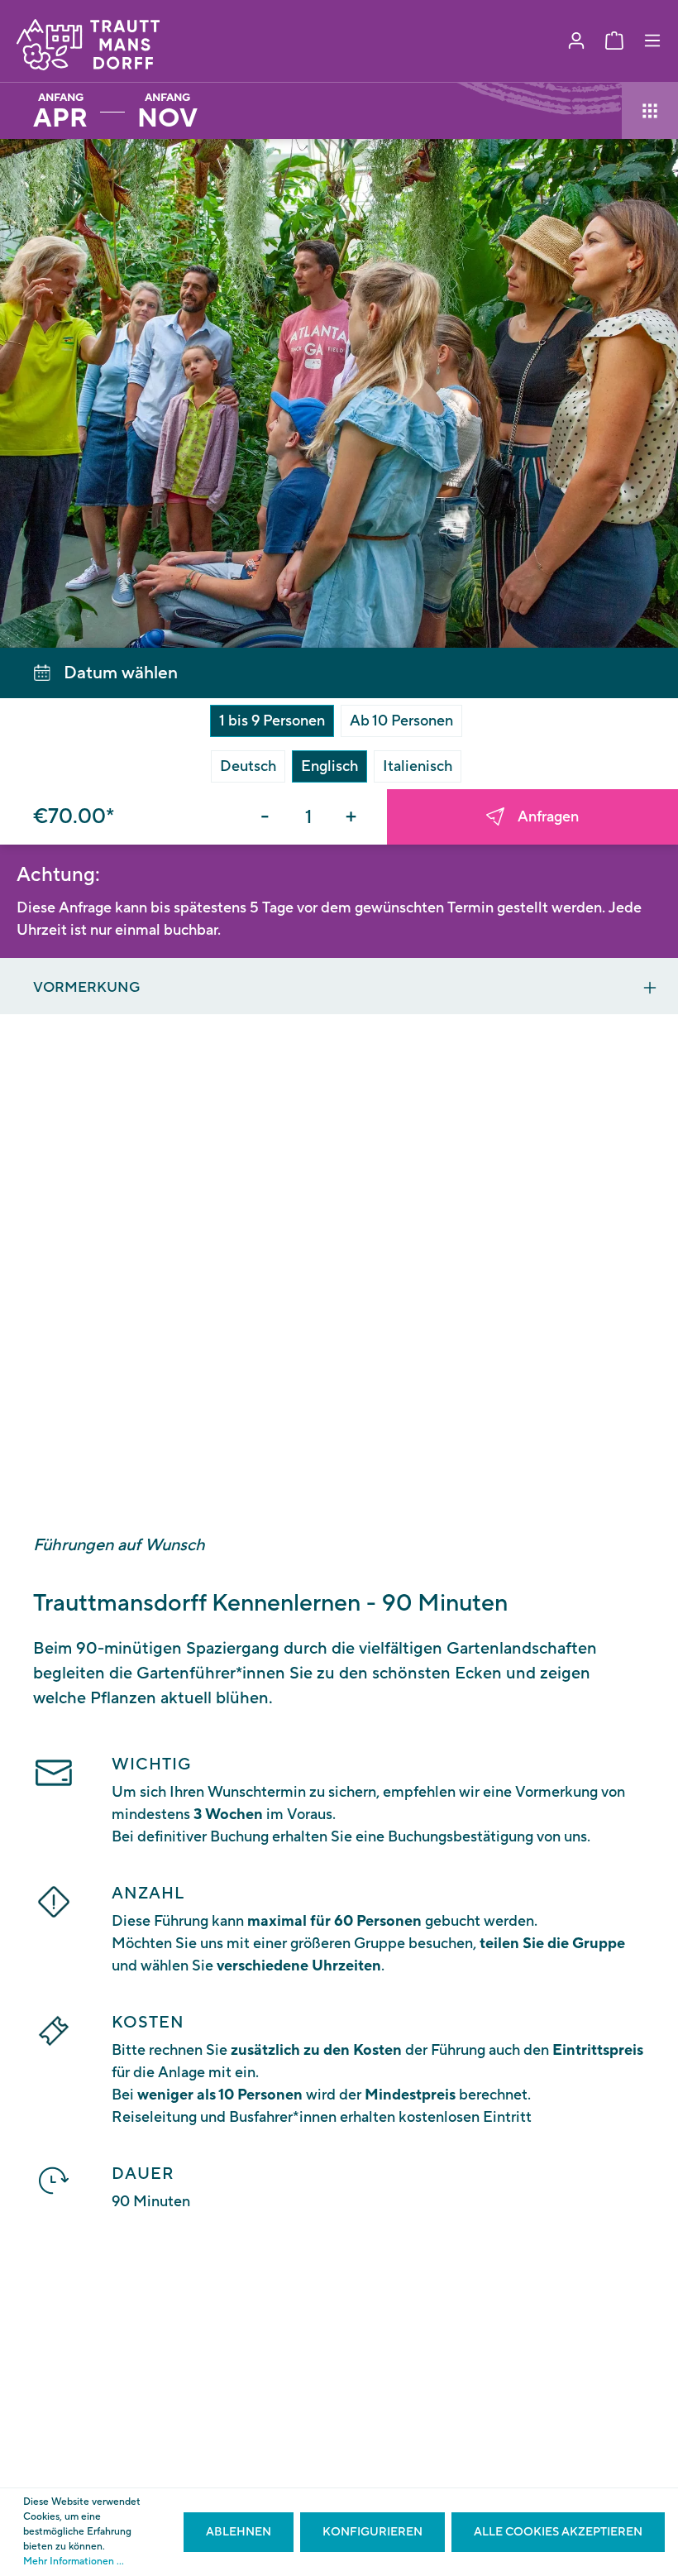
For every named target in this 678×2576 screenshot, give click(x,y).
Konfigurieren (372, 2532)
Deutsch (248, 766)
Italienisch (418, 766)
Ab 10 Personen (401, 721)
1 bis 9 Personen (272, 721)
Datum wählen (121, 673)
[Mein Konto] (576, 41)
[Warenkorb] (614, 41)
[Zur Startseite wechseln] (88, 45)
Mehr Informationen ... (74, 2562)
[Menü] (652, 41)
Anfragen (548, 817)
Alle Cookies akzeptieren (558, 2532)
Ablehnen (239, 2532)
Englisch (329, 766)
